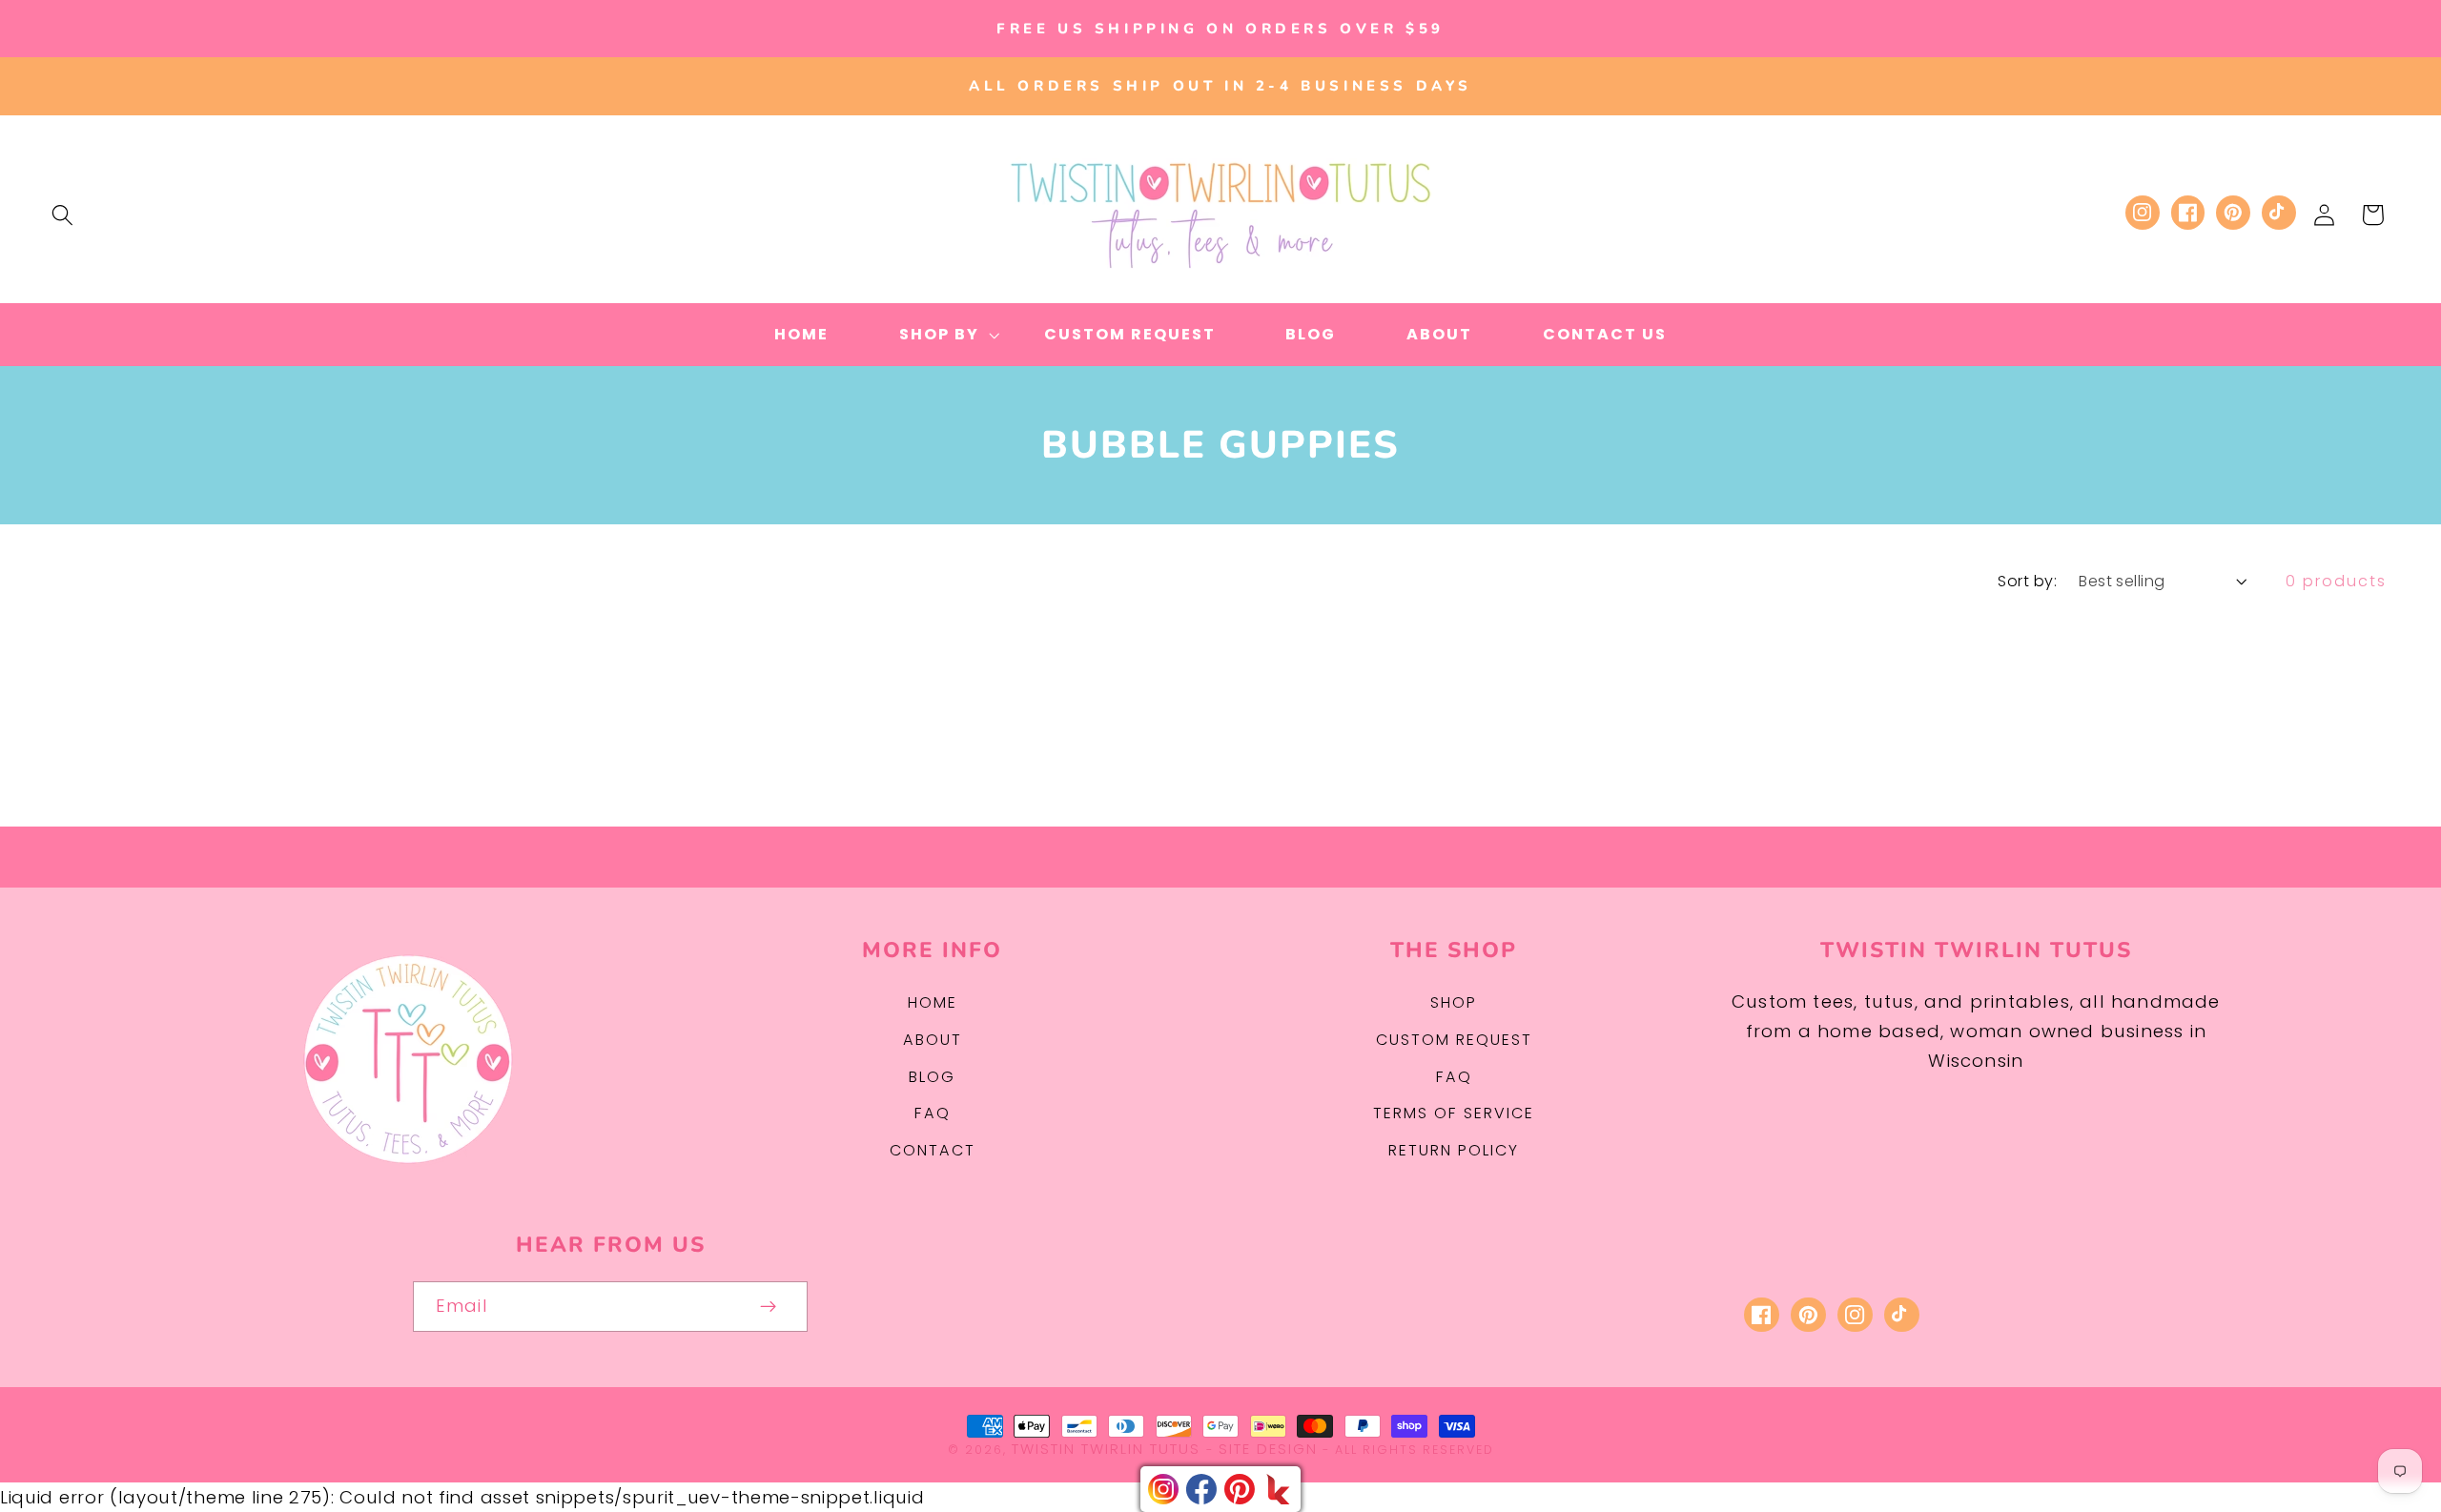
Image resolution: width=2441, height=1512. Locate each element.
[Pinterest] (1240, 1489)
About (933, 1040)
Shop (1454, 1002)
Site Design (1268, 1449)
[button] (62, 215)
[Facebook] (1201, 1489)
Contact (933, 1150)
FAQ (933, 1113)
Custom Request (1454, 1040)
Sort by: (2027, 581)
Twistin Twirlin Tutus (1106, 1449)
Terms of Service (1454, 1113)
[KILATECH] (1278, 1489)
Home (933, 1002)
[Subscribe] (769, 1307)
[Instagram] (1163, 1489)
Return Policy (1454, 1150)
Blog (932, 1077)
